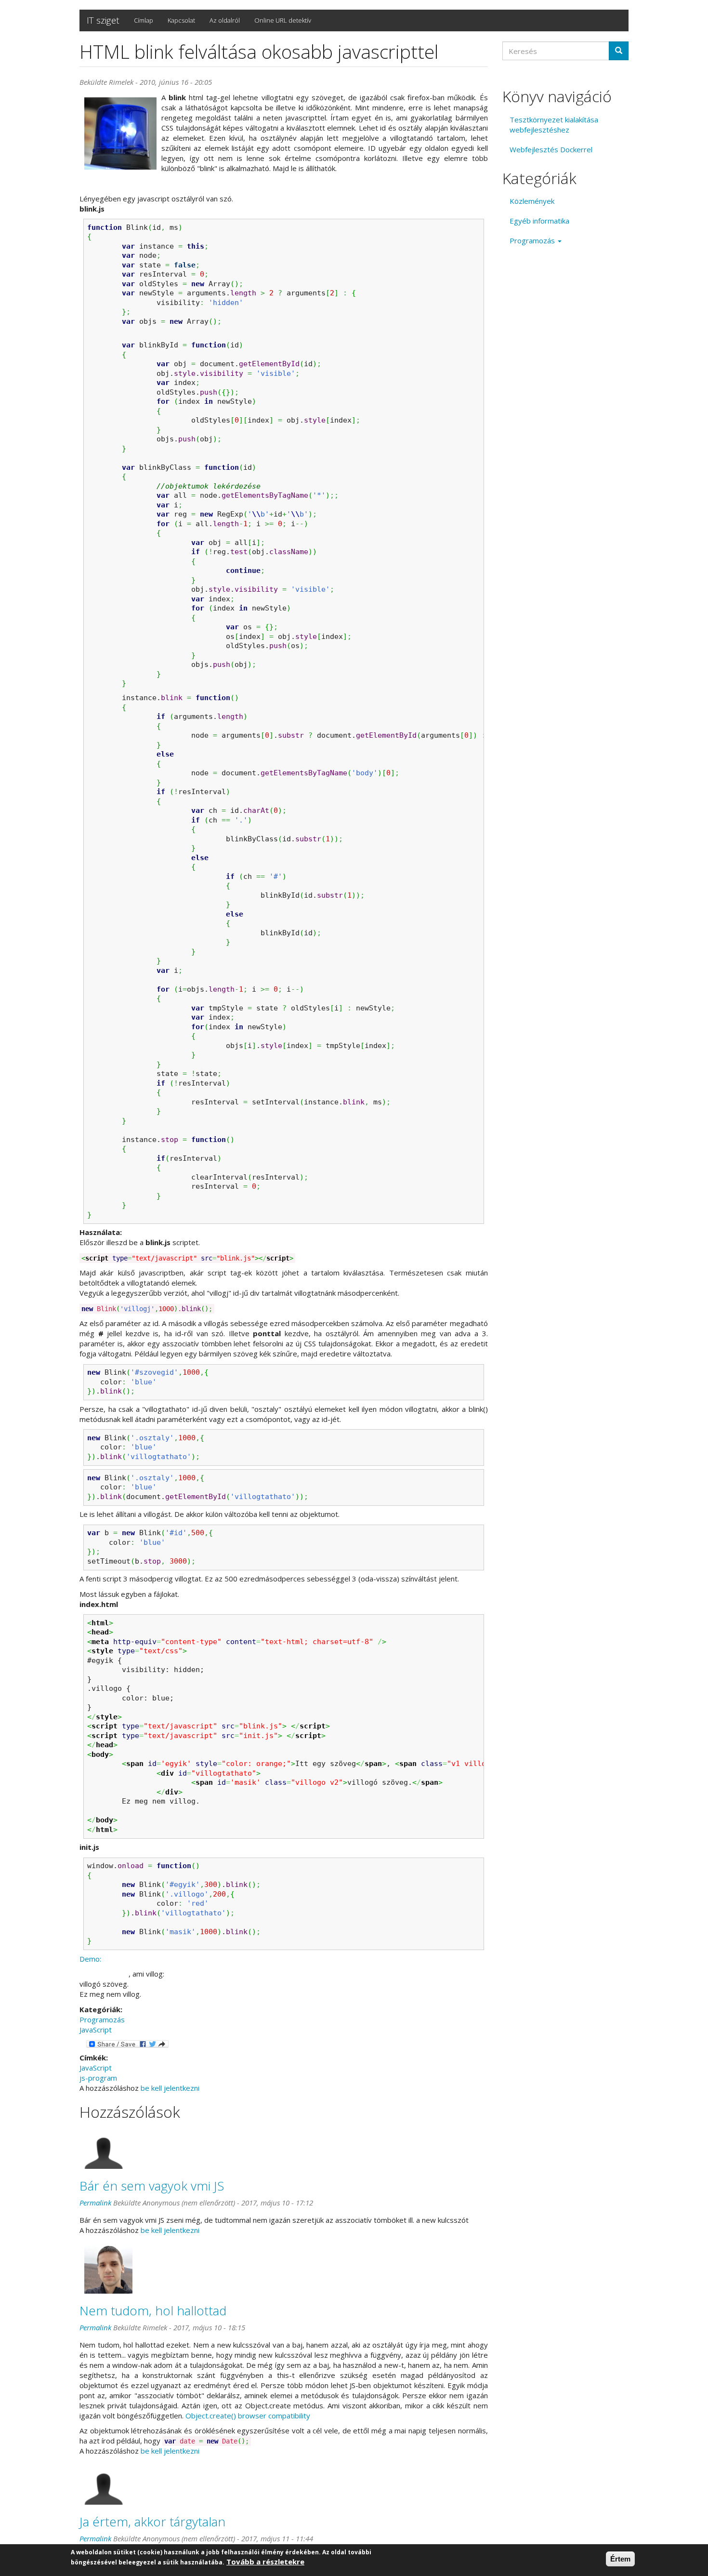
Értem (620, 2559)
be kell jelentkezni (170, 2088)
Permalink (95, 2203)
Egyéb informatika (539, 221)
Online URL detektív (283, 20)
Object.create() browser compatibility (248, 2416)
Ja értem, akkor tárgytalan (152, 2522)
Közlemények (532, 201)
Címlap (144, 20)
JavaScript (96, 2030)
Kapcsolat (181, 20)
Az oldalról (225, 20)
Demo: (90, 1959)
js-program (98, 2078)
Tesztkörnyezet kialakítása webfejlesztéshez (554, 125)
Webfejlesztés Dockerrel (551, 149)
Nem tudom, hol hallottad (153, 2310)
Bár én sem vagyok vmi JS (152, 2186)
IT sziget (103, 20)
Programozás (102, 2019)
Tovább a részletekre (265, 2562)
